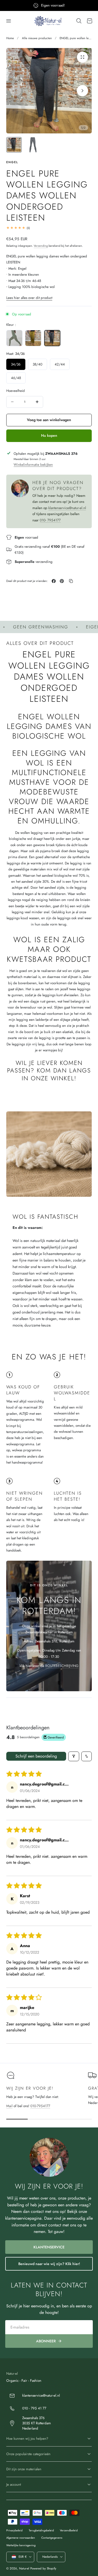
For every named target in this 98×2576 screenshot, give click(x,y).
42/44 (60, 364)
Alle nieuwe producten (37, 38)
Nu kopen (49, 435)
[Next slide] (82, 91)
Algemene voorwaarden (21, 2538)
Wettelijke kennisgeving (21, 2545)
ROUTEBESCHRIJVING (62, 1666)
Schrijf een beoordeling (36, 1756)
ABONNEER (46, 2341)
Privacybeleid (14, 2530)
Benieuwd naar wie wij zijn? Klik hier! (49, 2264)
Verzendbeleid (69, 2530)
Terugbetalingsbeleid (41, 2530)
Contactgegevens (52, 2538)
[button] (9, 21)
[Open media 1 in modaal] (82, 57)
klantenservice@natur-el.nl (67, 508)
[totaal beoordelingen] (49, 228)
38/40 (38, 364)
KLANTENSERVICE (49, 2247)
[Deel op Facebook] (54, 581)
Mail (9, 2106)
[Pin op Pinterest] (62, 581)
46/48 (16, 378)
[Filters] (74, 1756)
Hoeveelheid (16, 391)
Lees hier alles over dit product (29, 298)
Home (10, 38)
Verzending (41, 246)
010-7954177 (40, 2106)
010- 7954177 (50, 520)
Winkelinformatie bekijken (33, 465)
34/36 (16, 364)
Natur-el (24, 2568)
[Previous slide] (16, 91)
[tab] (14, 145)
